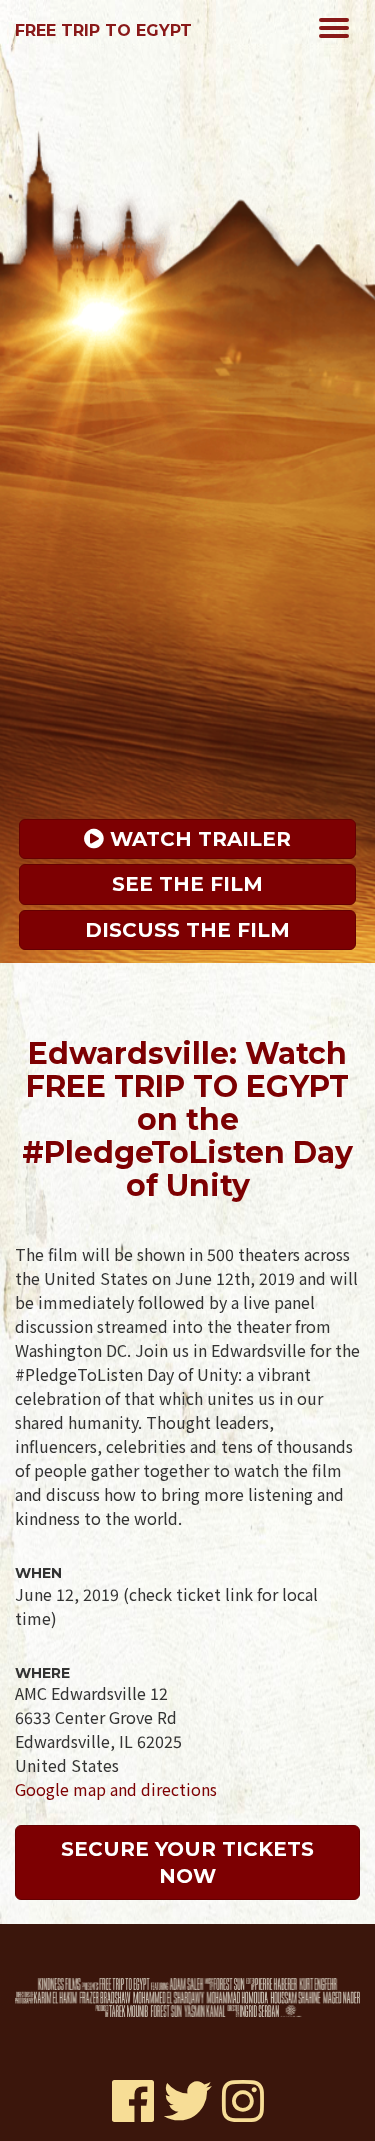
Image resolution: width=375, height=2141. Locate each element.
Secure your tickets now (190, 1862)
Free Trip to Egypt (103, 30)
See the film (187, 884)
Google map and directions (116, 1789)
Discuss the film (187, 930)
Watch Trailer (197, 839)
